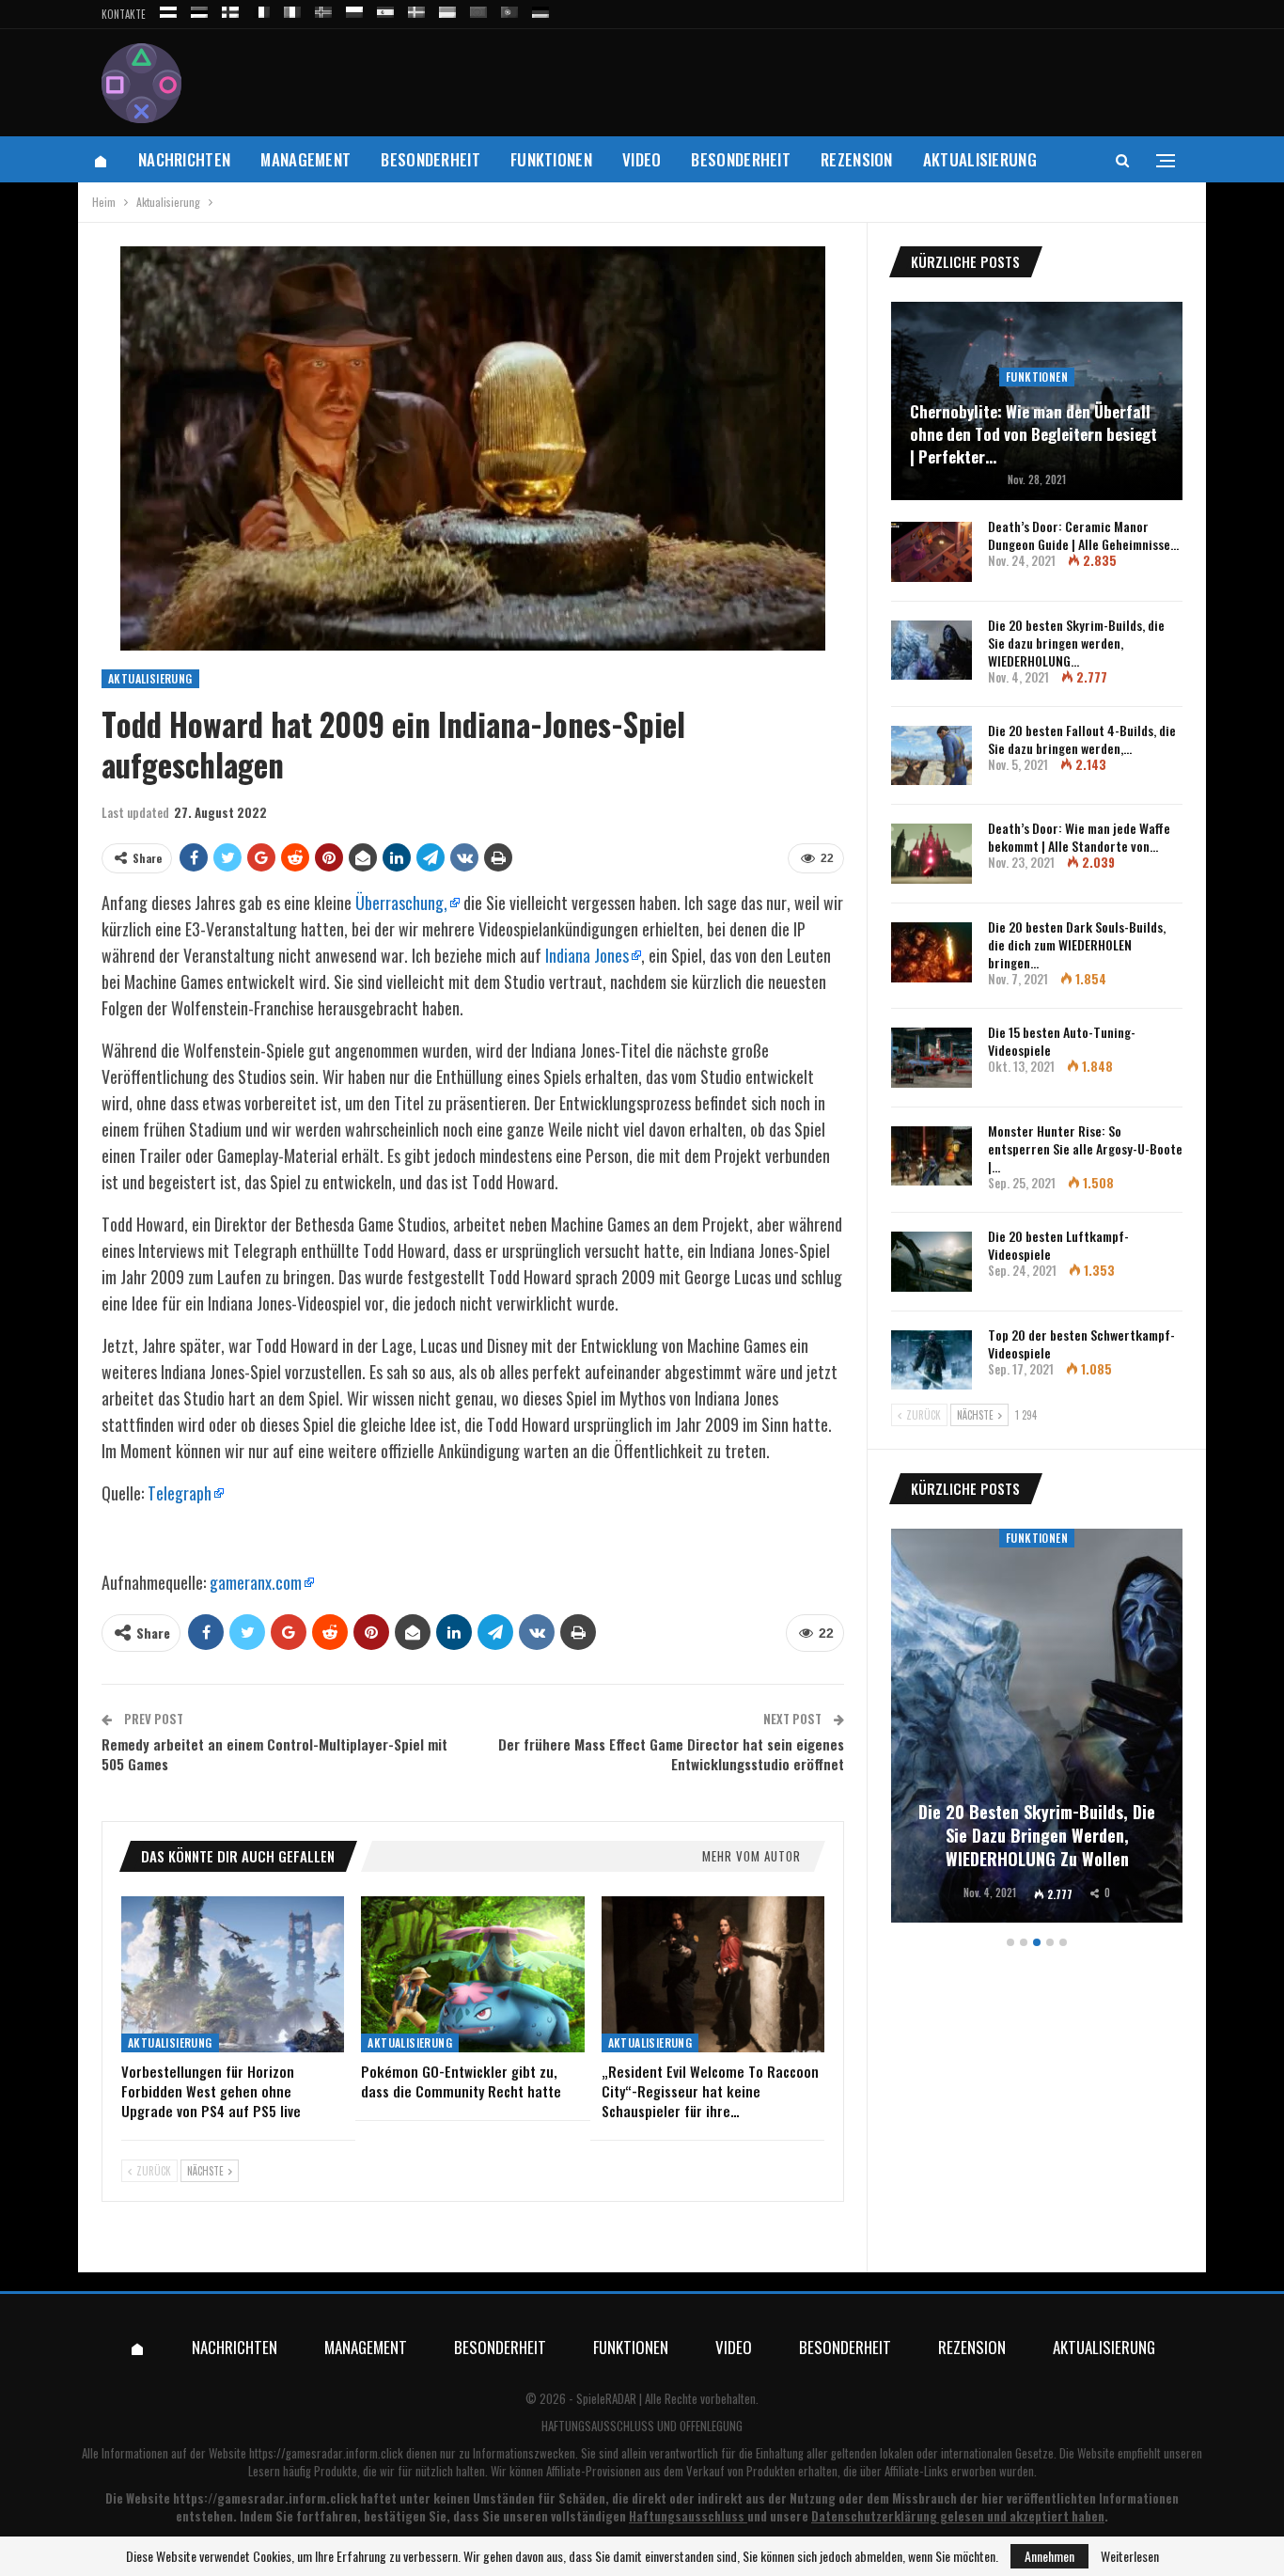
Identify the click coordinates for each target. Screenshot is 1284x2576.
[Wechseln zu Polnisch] (354, 9)
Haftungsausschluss (687, 2516)
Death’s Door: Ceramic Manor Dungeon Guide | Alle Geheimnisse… (1083, 535)
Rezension (857, 159)
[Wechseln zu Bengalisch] (478, 9)
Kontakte (124, 14)
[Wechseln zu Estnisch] (199, 9)
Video (642, 159)
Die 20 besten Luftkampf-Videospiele (1058, 1245)
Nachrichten (184, 159)
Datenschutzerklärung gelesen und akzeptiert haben (958, 2516)
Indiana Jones (587, 955)
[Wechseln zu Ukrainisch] (447, 9)
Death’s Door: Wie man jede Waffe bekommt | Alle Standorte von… (1079, 837)
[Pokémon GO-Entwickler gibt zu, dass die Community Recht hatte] (472, 1974)
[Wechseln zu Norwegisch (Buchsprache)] (323, 9)
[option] (1037, 1728)
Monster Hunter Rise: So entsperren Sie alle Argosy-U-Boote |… (1085, 1148)
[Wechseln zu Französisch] (261, 9)
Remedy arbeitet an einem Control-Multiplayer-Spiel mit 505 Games (274, 1754)
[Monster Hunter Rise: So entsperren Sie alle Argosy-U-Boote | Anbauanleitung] (932, 1156)
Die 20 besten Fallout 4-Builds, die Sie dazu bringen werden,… (1082, 739)
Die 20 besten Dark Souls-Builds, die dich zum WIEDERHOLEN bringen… (1077, 944)
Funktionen (551, 159)
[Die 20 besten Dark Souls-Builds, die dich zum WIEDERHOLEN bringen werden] (932, 952)
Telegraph (180, 1493)
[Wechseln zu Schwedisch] (416, 9)
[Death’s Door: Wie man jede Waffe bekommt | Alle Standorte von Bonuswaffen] (932, 854)
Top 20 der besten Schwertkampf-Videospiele (1081, 1343)
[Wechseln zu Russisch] (168, 9)
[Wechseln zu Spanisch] (385, 9)
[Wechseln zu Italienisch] (292, 9)
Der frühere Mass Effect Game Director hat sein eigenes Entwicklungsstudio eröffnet (671, 1754)
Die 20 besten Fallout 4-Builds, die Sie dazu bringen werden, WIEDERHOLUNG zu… (1037, 1835)
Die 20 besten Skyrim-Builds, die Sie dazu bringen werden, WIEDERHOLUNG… (1076, 643)
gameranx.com (256, 1582)
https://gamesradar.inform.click (326, 2453)
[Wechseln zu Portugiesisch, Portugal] (509, 9)
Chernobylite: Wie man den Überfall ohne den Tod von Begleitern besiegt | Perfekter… (1033, 434)
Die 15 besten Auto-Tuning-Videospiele (1062, 1041)
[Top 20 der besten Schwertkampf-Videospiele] (932, 1360)
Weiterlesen (1130, 2556)
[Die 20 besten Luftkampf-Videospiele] (932, 1262)
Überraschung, (401, 903)
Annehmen (1049, 2556)
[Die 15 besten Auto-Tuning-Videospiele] (932, 1058)
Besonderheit (431, 159)
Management (305, 159)
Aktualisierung (980, 159)
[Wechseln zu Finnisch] (230, 9)
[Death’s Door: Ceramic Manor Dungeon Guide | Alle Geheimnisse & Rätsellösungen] (932, 552)
